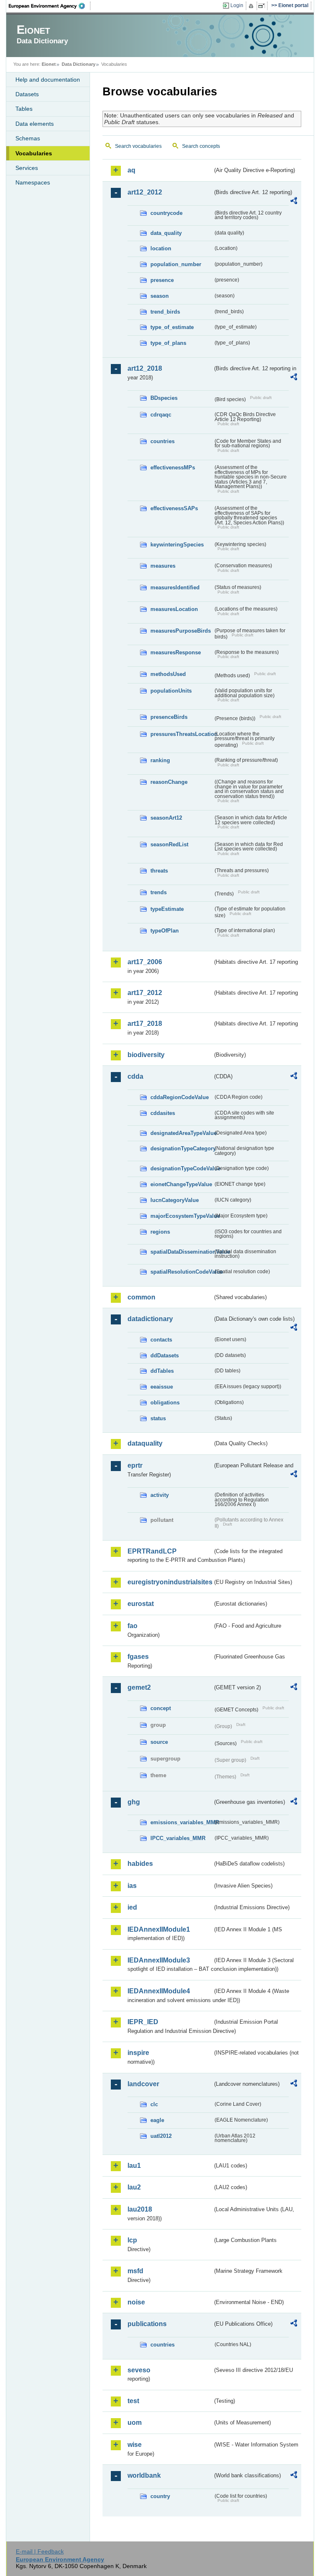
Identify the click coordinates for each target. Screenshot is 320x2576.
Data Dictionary (79, 64)
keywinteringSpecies (177, 545)
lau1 (134, 2166)
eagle (157, 2120)
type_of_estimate (172, 327)
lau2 (134, 2187)
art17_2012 (145, 993)
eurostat (141, 1604)
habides (140, 1864)
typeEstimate (167, 909)
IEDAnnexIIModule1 (159, 1929)
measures (163, 566)
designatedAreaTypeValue (182, 1133)
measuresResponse (176, 652)
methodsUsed (168, 674)
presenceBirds (169, 717)
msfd (135, 2271)
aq (131, 170)
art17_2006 (145, 962)
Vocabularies (34, 153)
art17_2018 (145, 1024)
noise (136, 2302)
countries (162, 441)
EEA (50, 6)
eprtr (135, 1465)
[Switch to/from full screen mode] (263, 6)
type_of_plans (168, 343)
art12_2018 (145, 368)
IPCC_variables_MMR (178, 1838)
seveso (139, 2370)
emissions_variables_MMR (182, 1822)
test (133, 2401)
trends (159, 892)
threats (159, 871)
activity (160, 1495)
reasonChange (169, 782)
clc (154, 2104)
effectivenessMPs (173, 468)
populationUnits (171, 691)
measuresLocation (174, 609)
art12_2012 (145, 192)
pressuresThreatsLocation (182, 734)
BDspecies (164, 398)
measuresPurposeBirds (181, 631)
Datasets (27, 94)
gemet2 (139, 1687)
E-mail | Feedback (40, 2551)
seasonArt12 (166, 818)
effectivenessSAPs (174, 508)
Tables (24, 109)
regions (160, 1232)
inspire (138, 2053)
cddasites (163, 1113)
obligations (165, 1403)
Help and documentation (48, 80)
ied (132, 1907)
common (141, 1297)
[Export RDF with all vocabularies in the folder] (294, 202)
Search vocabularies (138, 146)
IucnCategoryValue (175, 1200)
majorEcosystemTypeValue (182, 1216)
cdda (135, 1076)
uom (135, 2423)
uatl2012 (161, 2136)
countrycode (166, 213)
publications (147, 2324)
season (160, 296)
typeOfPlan (165, 931)
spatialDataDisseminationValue (182, 1252)
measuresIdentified (175, 587)
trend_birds (165, 312)
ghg (134, 1802)
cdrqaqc (161, 415)
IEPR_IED (143, 2022)
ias (132, 1886)
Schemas (28, 138)
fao (132, 1626)
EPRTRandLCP (152, 1551)
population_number (176, 264)
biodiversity (146, 1055)
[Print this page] (252, 6)
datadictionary (150, 1319)
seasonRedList (169, 844)
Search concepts (201, 146)
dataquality (145, 1443)
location (161, 248)
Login (237, 5)
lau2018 (140, 2209)
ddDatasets (165, 1355)
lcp (132, 2240)
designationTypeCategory (182, 1148)
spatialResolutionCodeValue (182, 1272)
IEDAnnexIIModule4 (159, 1991)
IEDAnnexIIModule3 (159, 1960)
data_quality (166, 233)
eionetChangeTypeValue (181, 1184)
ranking (160, 760)
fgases (138, 1657)
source (159, 1742)
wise (135, 2445)
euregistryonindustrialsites (170, 1582)
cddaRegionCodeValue (180, 1097)
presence (162, 280)
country (160, 2496)
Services (27, 168)
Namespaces (33, 182)
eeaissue (162, 1387)
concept (161, 1708)
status (158, 1418)
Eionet (49, 64)
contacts (161, 1340)
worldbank (144, 2475)
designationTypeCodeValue (182, 1168)
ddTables (162, 1371)
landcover (143, 2084)
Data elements (35, 124)
